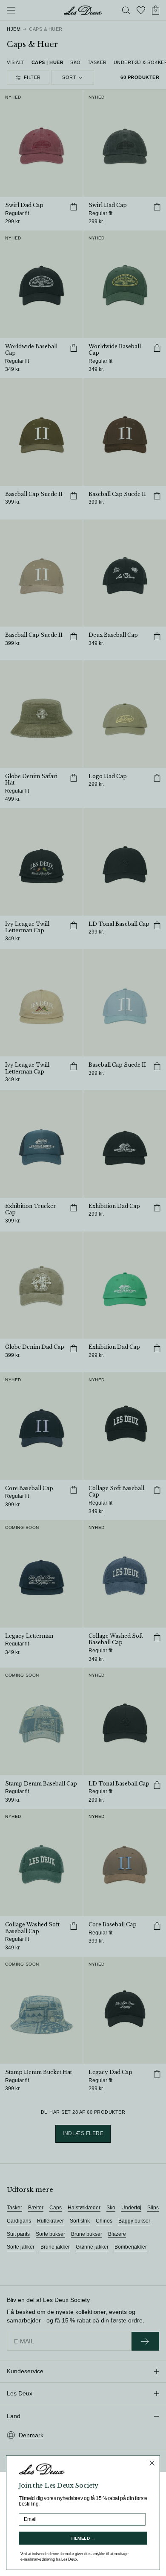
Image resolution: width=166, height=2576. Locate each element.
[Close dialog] (152, 2463)
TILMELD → (83, 2538)
